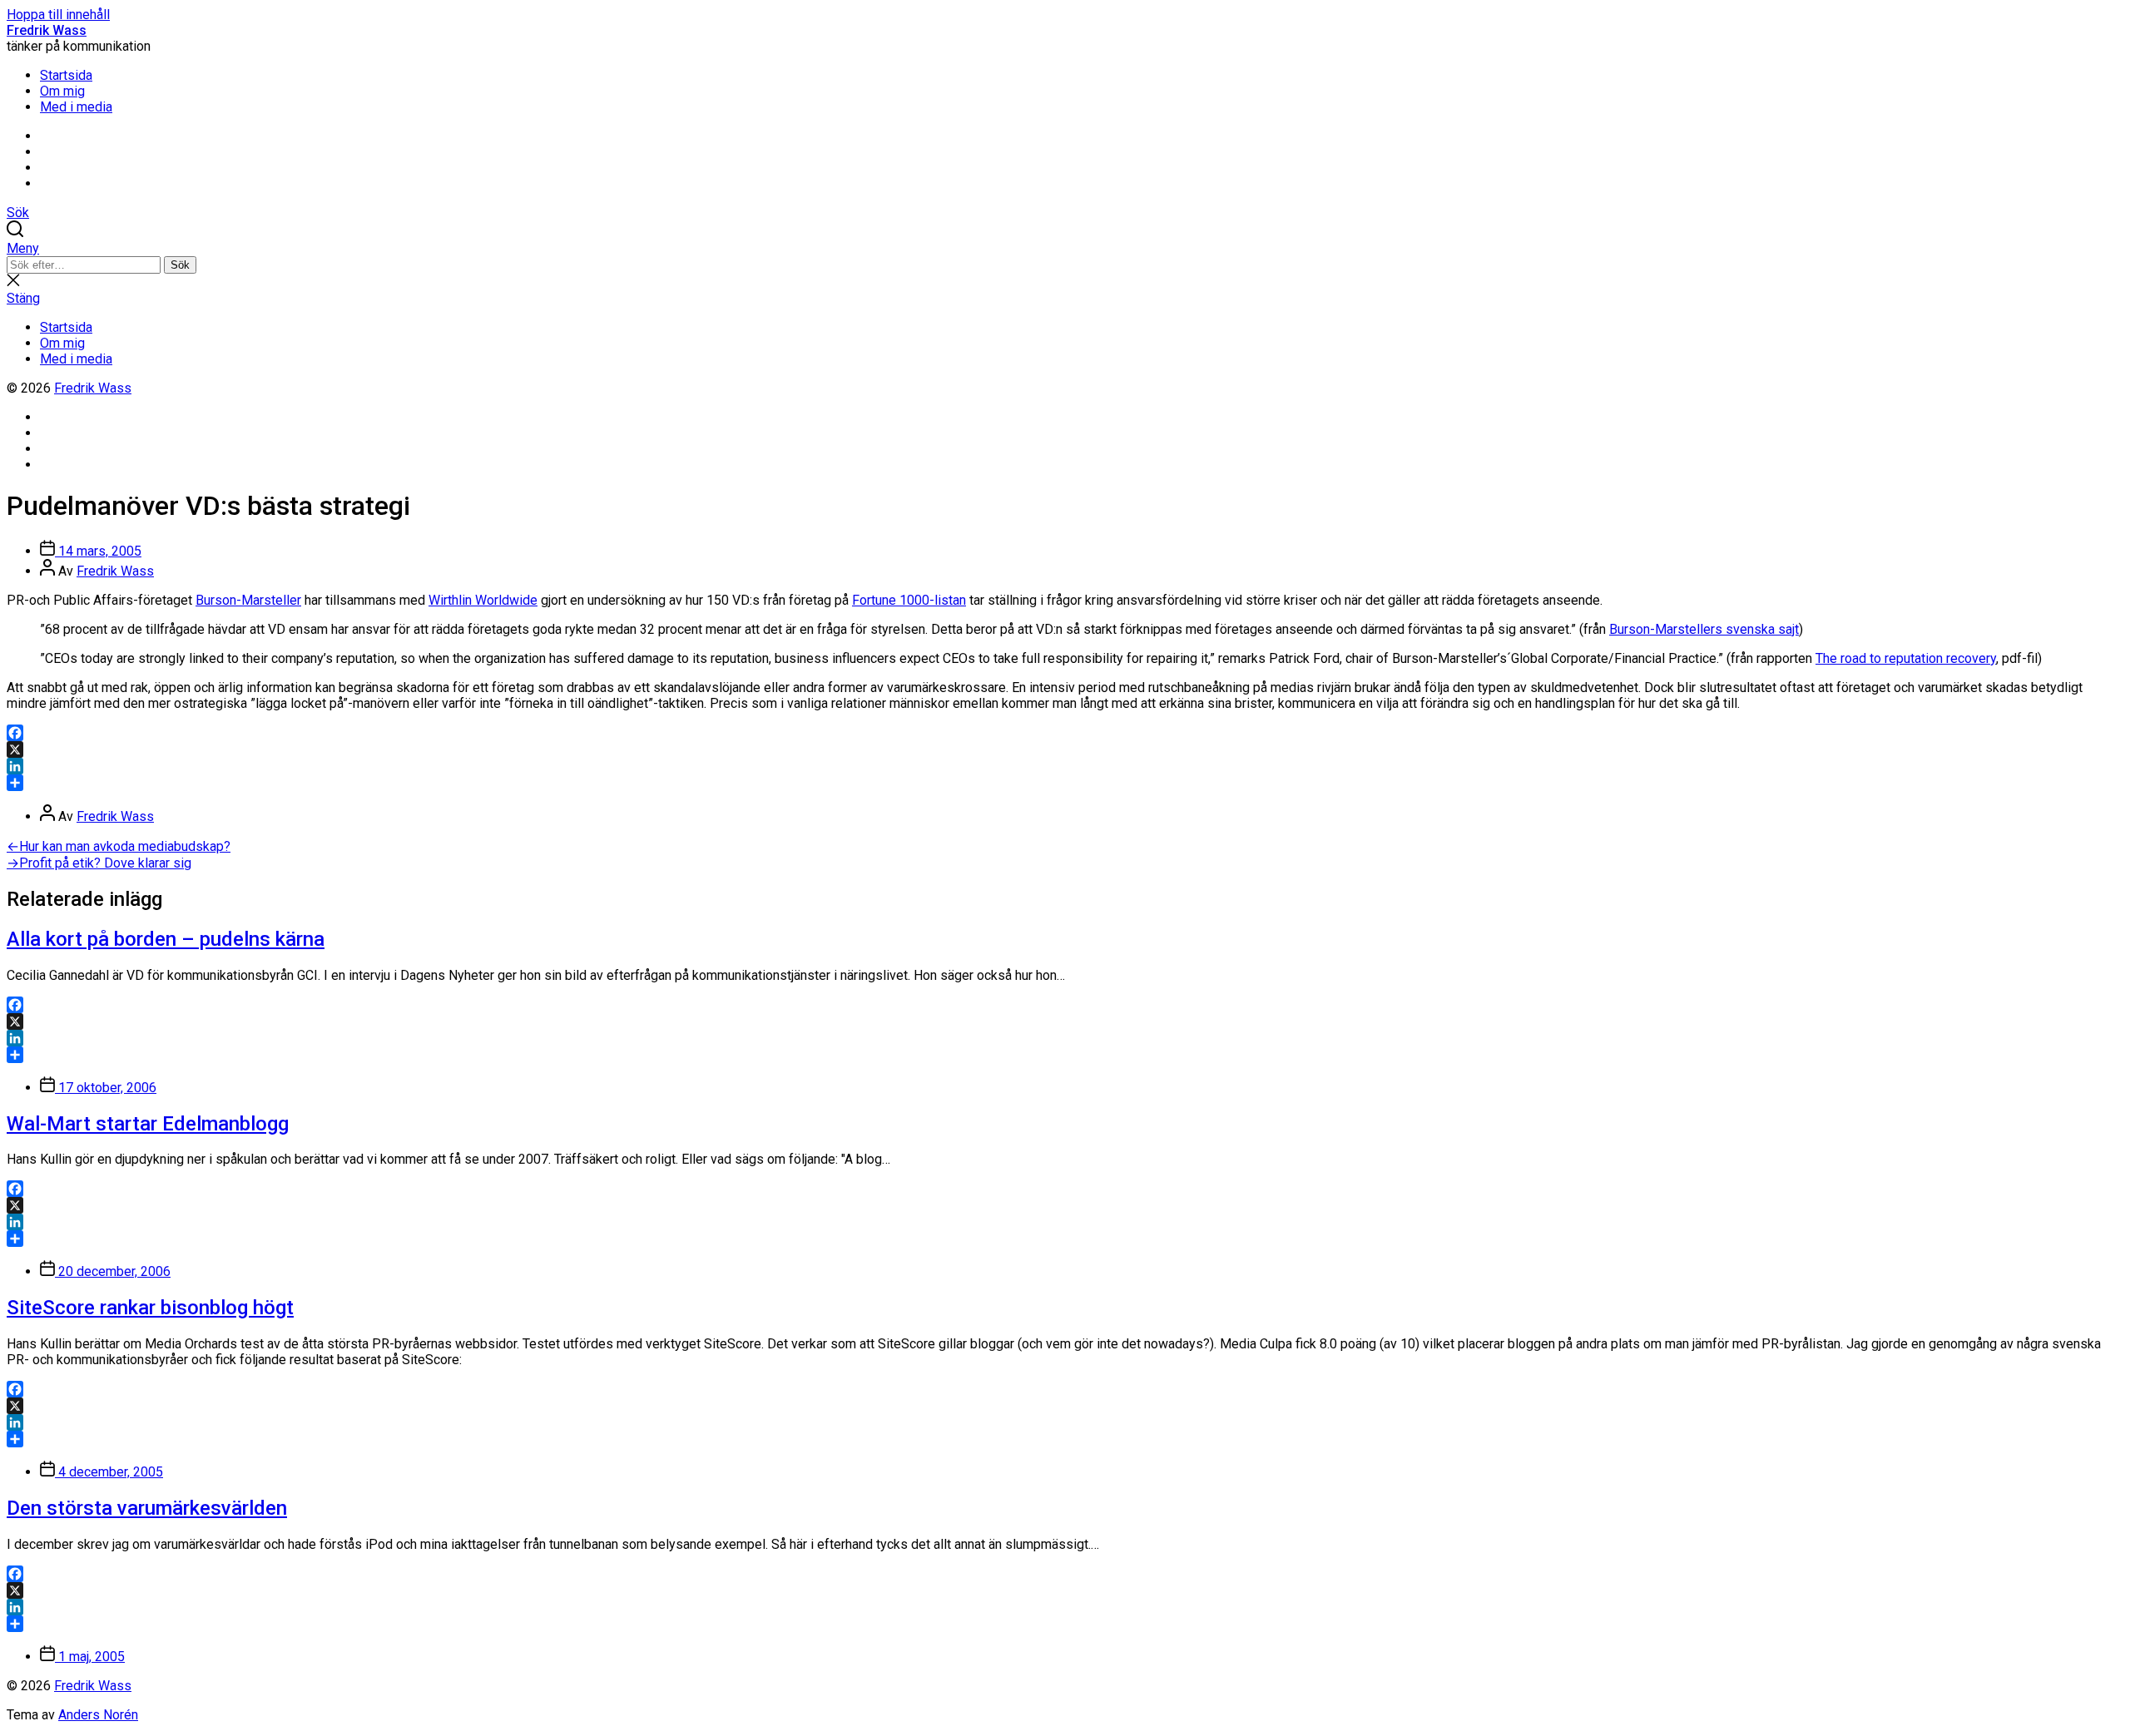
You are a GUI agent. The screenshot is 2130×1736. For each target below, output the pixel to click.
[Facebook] (1065, 733)
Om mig (62, 91)
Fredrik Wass (47, 30)
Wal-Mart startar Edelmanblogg (148, 1124)
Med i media (76, 107)
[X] (1065, 749)
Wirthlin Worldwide (483, 600)
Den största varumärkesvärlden (147, 1508)
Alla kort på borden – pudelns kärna (166, 939)
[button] (1065, 248)
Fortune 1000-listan (909, 600)
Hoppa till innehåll (58, 15)
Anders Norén (98, 1715)
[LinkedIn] (1065, 766)
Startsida (66, 75)
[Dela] (1065, 783)
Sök (180, 265)
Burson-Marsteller (248, 600)
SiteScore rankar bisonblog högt (150, 1308)
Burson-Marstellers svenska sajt (1704, 629)
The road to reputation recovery (1906, 658)
